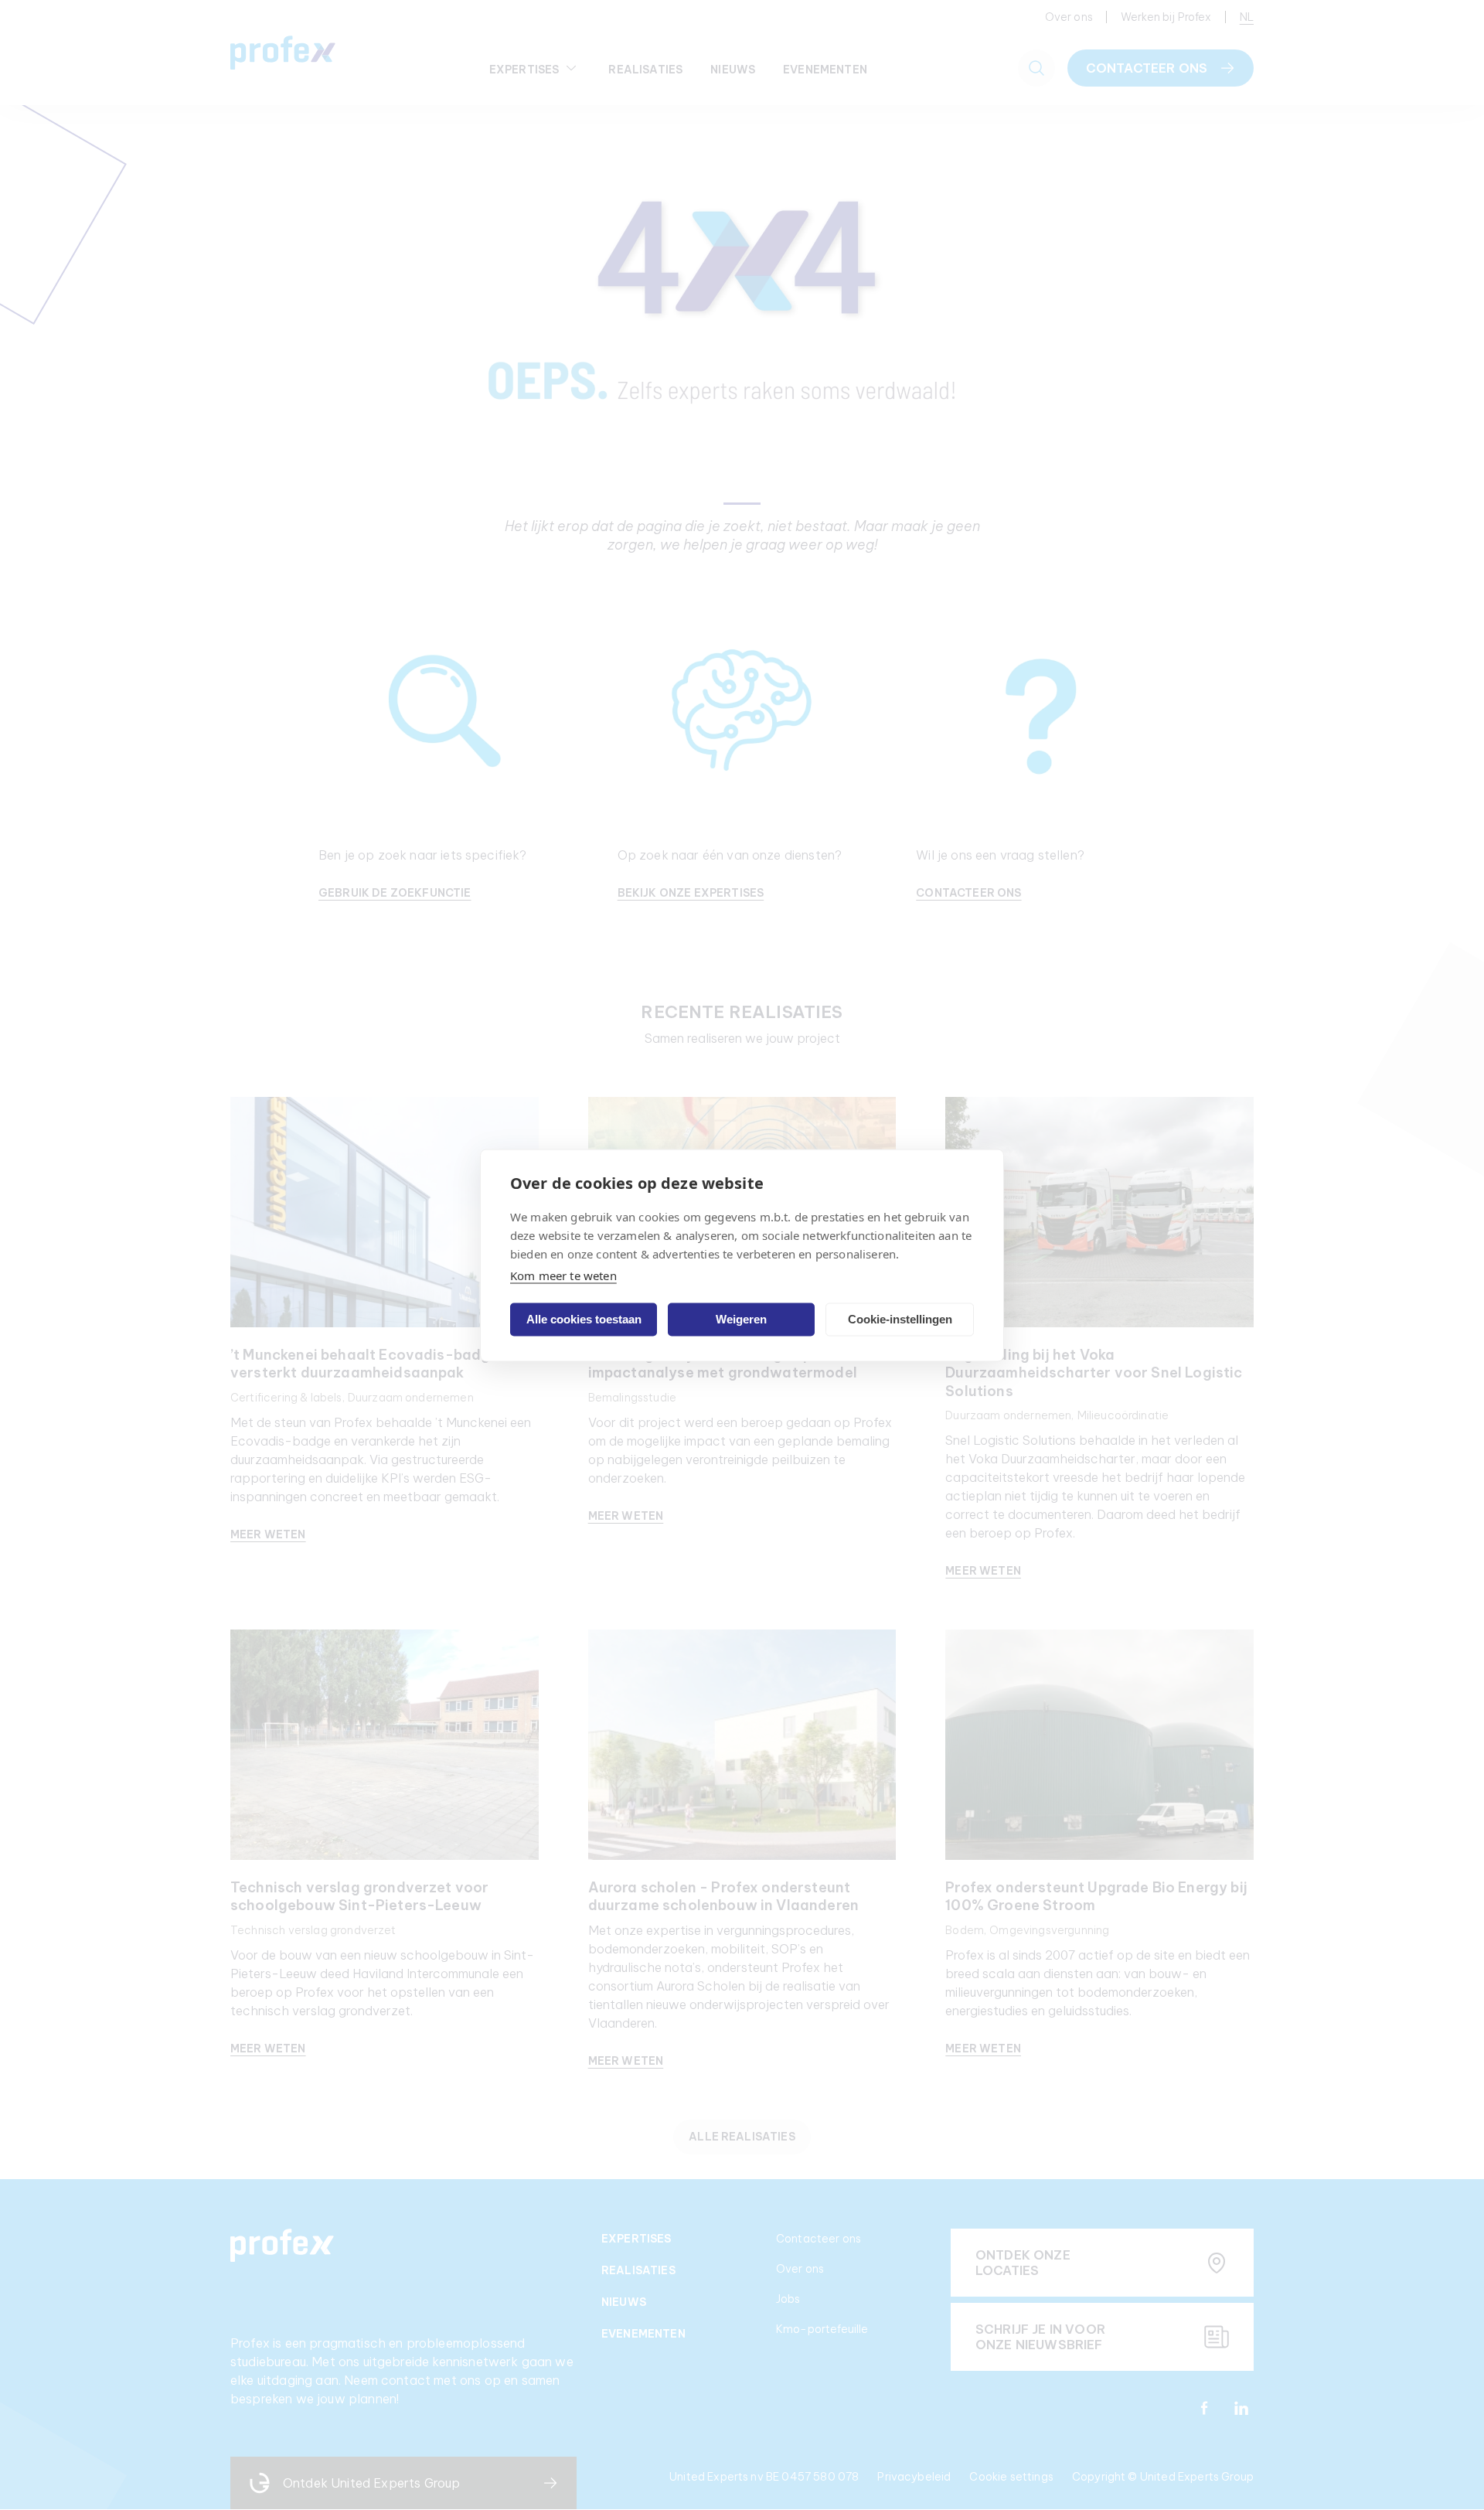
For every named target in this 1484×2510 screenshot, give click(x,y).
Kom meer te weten (563, 1275)
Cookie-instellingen (900, 1319)
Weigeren (741, 1319)
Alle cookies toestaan (584, 1319)
